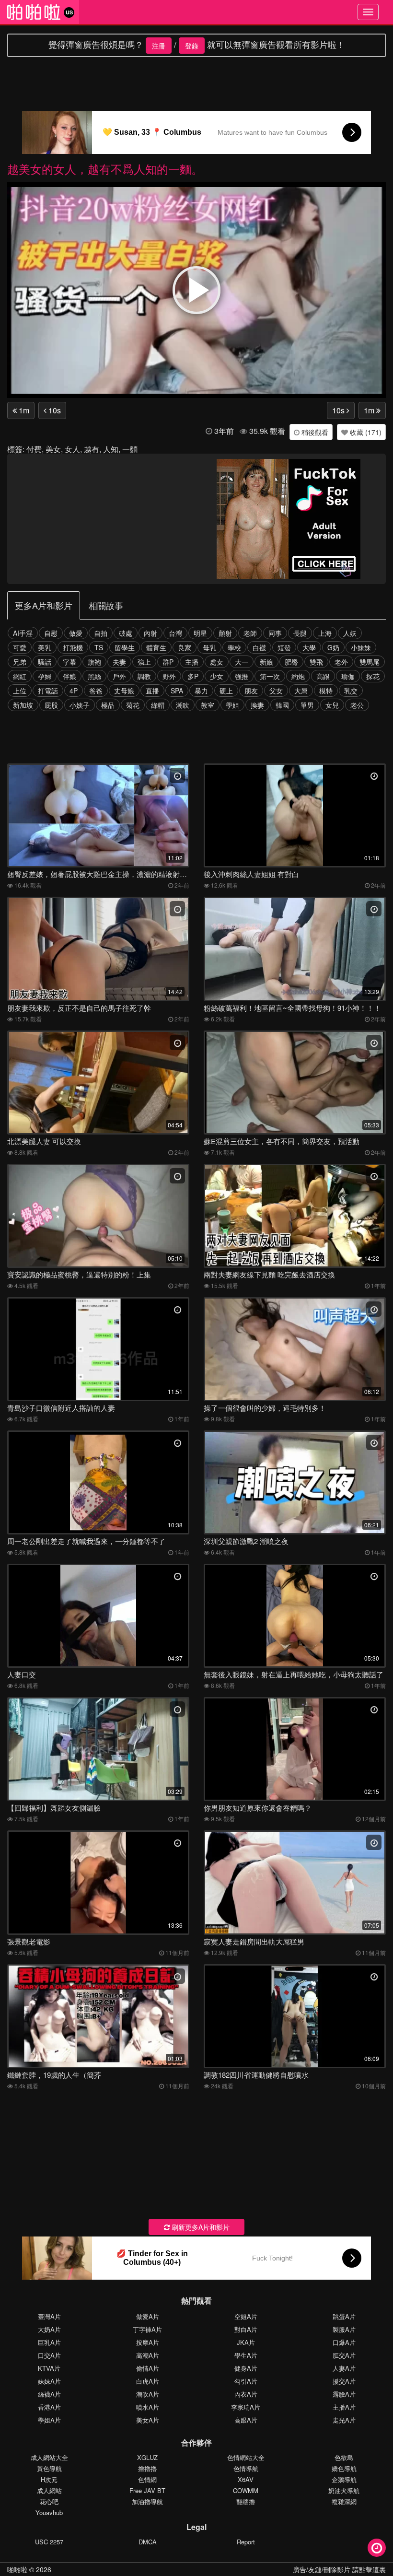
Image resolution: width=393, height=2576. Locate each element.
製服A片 (344, 2329)
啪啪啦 (17, 2569)
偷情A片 (148, 2368)
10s (54, 410)
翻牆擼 (246, 2501)
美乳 (45, 647)
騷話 (45, 662)
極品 (108, 705)
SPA (177, 691)
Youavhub (49, 2512)
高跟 (323, 676)
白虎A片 (148, 2381)
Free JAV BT (147, 2490)
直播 (152, 691)
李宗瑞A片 (246, 2407)
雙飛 (316, 662)
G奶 (333, 647)
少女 (217, 676)
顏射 (225, 633)
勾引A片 (246, 2381)
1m (23, 410)
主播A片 (344, 2407)
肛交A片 (344, 2355)
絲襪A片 (49, 2394)
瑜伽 (348, 676)
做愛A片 (148, 2316)
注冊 (159, 46)
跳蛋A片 (344, 2316)
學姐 (232, 705)
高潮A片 (148, 2355)
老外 (341, 662)
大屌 (301, 691)
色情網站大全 (246, 2457)
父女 (276, 691)
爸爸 (96, 691)
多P (193, 676)
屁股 (51, 705)
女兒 (332, 705)
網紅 (20, 676)
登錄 (192, 46)
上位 (20, 691)
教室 (208, 705)
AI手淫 (23, 633)
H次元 (49, 2479)
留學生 (125, 647)
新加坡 (23, 705)
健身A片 (246, 2368)
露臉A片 (344, 2394)
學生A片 (246, 2355)
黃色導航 (49, 2468)
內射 (150, 633)
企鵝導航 (344, 2479)
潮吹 (183, 705)
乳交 (351, 691)
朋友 (251, 691)
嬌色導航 (344, 2468)
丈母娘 (124, 691)
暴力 (201, 691)
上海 (325, 633)
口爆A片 (344, 2342)
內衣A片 (246, 2394)
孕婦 (45, 676)
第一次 (270, 676)
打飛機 (73, 647)
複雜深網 (344, 2501)
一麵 (130, 449)
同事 (275, 633)
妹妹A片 (49, 2381)
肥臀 (291, 662)
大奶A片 (49, 2329)
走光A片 (344, 2420)
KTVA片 (49, 2368)
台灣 (175, 633)
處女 (217, 662)
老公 (357, 705)
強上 (144, 662)
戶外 (119, 676)
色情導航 (246, 2468)
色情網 (147, 2479)
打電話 (48, 691)
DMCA (148, 2542)
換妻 (257, 705)
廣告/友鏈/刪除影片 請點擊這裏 (339, 2569)
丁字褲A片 (147, 2329)
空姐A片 (246, 2316)
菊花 (133, 705)
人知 (111, 449)
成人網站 (49, 2490)
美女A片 (148, 2420)
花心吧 (49, 2501)
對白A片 (246, 2329)
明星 (200, 633)
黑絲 (94, 676)
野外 (169, 676)
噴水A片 (148, 2407)
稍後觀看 (314, 432)
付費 (34, 449)
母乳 (209, 647)
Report (246, 2542)
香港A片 (49, 2407)
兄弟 (20, 662)
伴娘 (69, 676)
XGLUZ (147, 2457)
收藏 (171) (365, 432)
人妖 (350, 633)
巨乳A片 (49, 2342)
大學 (309, 647)
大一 (242, 662)
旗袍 (94, 662)
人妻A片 (344, 2368)
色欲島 (344, 2457)
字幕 (69, 662)
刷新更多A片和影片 (200, 2227)
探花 (373, 676)
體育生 (156, 647)
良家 (185, 647)
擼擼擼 (147, 2468)
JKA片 (246, 2342)
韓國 (282, 705)
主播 (192, 662)
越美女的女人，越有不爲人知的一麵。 (105, 169)
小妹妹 (361, 647)
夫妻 (119, 662)
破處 (126, 633)
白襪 (259, 647)
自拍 (101, 633)
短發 (284, 647)
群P (168, 662)
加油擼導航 (147, 2501)
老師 (250, 633)
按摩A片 (148, 2342)
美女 (53, 449)
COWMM (246, 2490)
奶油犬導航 (344, 2490)
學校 (234, 647)
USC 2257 (49, 2542)
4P (74, 691)
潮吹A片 (148, 2394)
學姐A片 (49, 2420)
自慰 (51, 633)
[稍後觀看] (377, 2548)
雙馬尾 (370, 662)
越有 (92, 449)
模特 (326, 691)
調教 (144, 676)
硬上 (226, 691)
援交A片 (344, 2381)
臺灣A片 (49, 2316)
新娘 (266, 662)
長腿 (300, 633)
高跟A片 (246, 2420)
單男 (307, 705)
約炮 (298, 676)
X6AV (246, 2479)
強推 (242, 676)
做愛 (76, 633)
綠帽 (158, 705)
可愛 (20, 647)
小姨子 (80, 705)
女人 (72, 449)
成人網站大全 (49, 2457)
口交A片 (49, 2355)
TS (99, 647)
